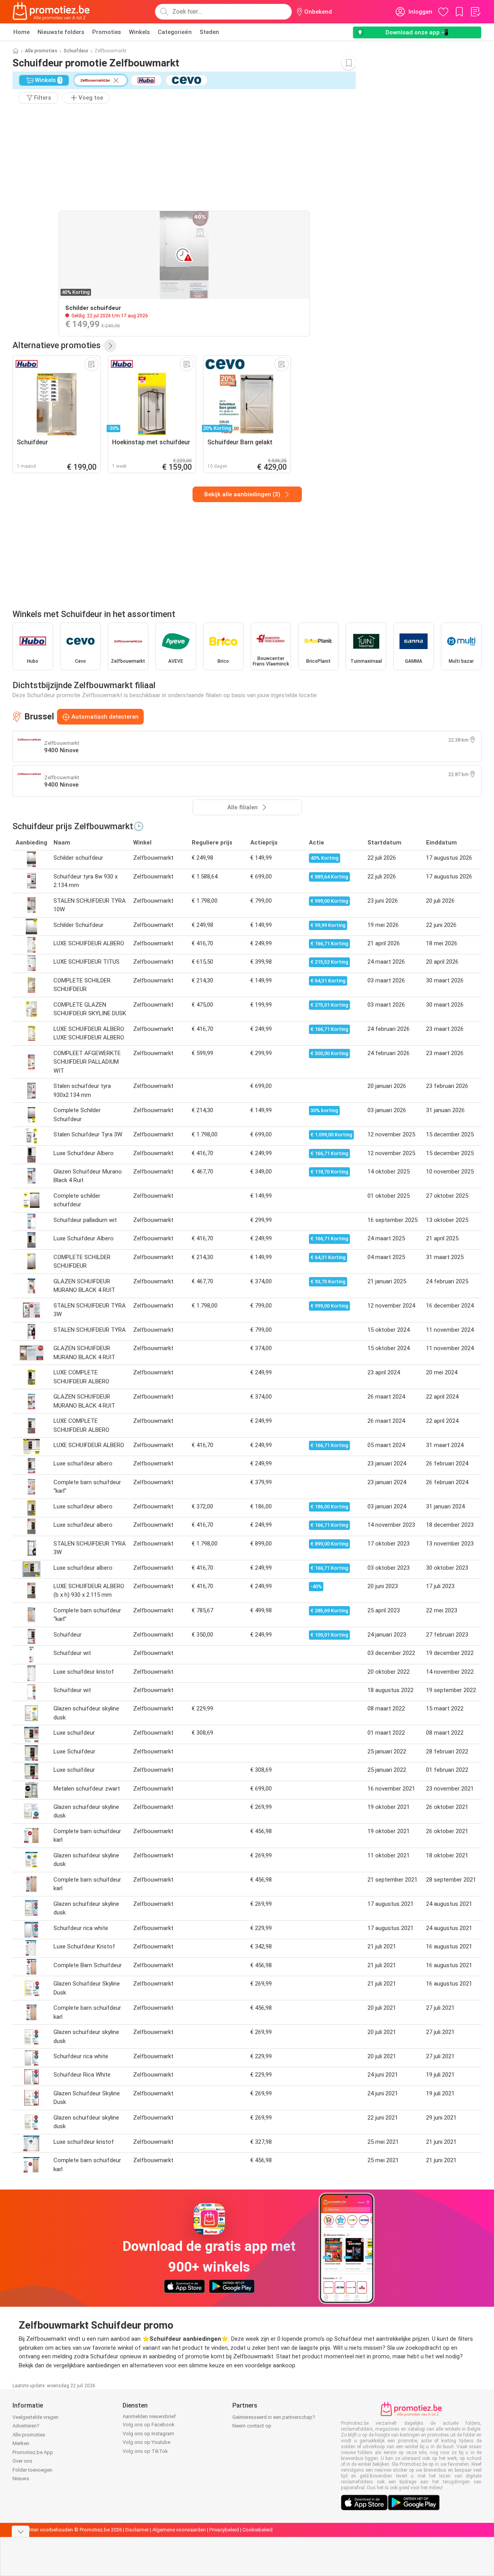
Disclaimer (137, 2530)
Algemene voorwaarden (179, 2530)
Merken (21, 2443)
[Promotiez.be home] (51, 12)
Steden (209, 32)
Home (21, 32)
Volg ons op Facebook (149, 2425)
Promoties (107, 32)
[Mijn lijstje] (475, 12)
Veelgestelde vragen (36, 2417)
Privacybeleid (224, 2530)
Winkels (139, 32)
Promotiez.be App (33, 2452)
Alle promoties (41, 51)
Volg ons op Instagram (148, 2434)
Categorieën (175, 32)
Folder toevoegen (32, 2470)
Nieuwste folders (61, 32)
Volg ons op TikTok (145, 2451)
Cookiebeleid (258, 2530)
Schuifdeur (76, 51)
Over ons (22, 2461)
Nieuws (21, 2479)
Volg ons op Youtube (146, 2442)
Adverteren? (26, 2426)
